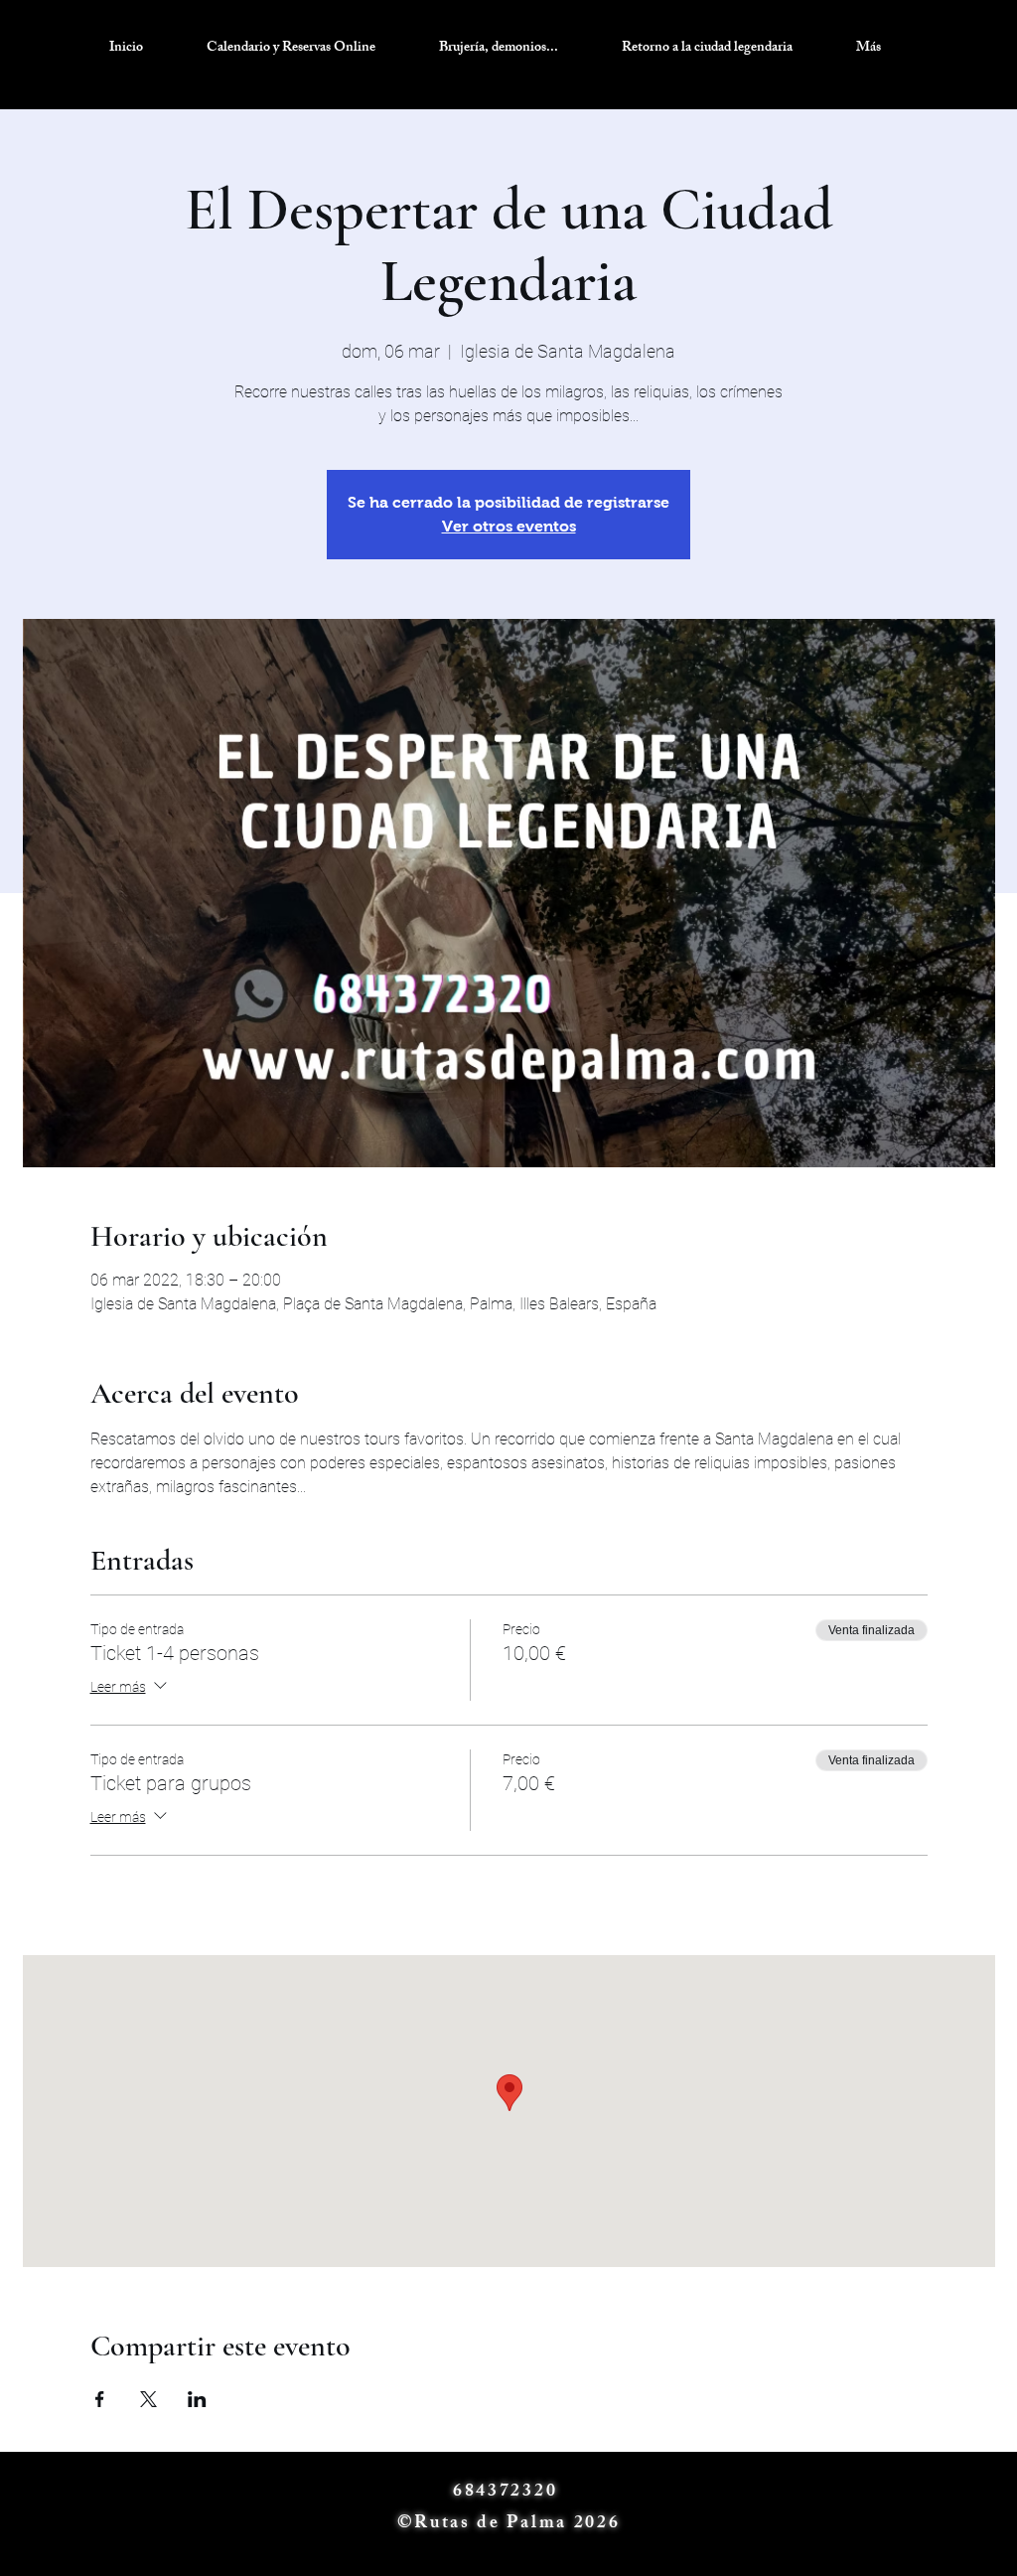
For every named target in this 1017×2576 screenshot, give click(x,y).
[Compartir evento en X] (148, 2399)
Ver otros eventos (509, 526)
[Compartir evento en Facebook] (100, 2399)
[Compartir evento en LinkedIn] (197, 2399)
